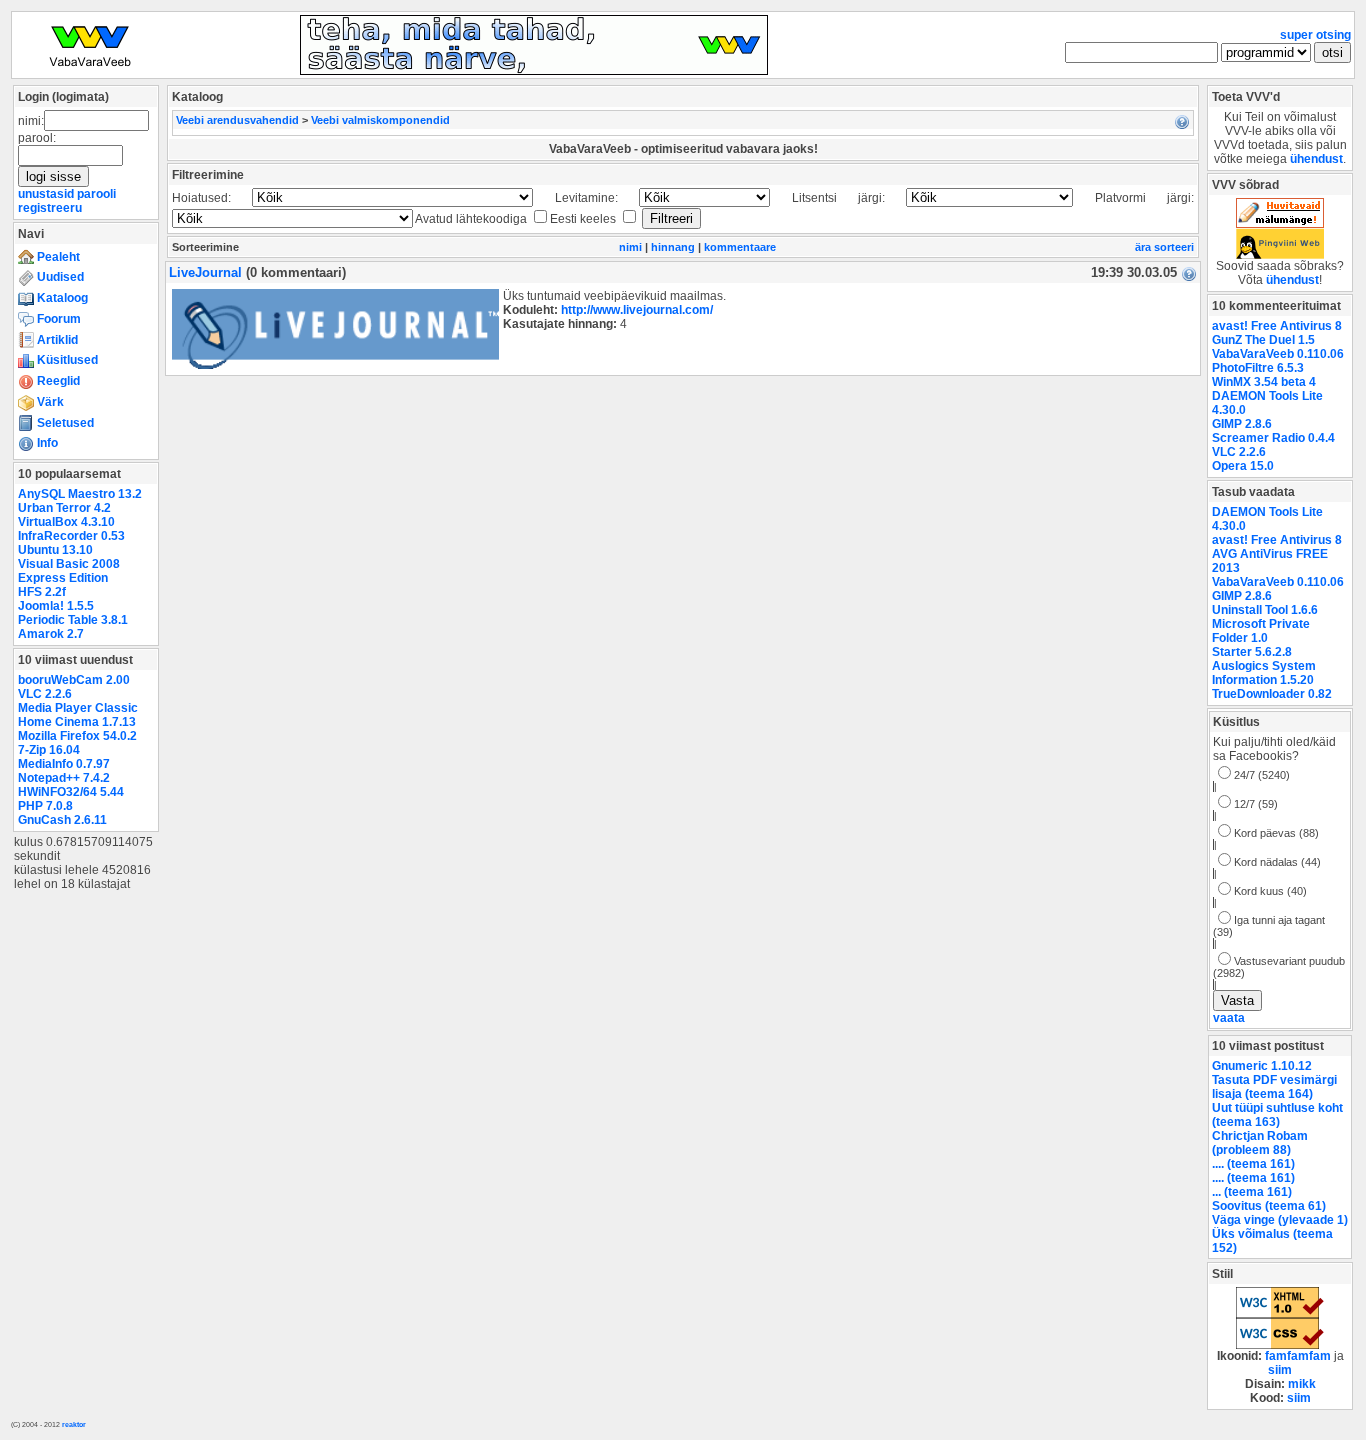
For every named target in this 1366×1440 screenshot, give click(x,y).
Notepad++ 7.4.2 (64, 778)
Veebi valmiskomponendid (380, 120)
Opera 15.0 (1243, 466)
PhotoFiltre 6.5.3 (1258, 368)
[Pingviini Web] (1280, 255)
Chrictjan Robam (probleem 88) (1260, 1143)
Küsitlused (66, 360)
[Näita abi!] (1182, 121)
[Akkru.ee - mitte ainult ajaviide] (1280, 224)
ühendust (1316, 159)
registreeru (50, 208)
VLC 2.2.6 (45, 694)
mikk (1302, 1384)
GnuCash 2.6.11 (62, 820)
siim (1280, 1370)
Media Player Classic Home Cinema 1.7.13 (78, 715)
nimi (630, 247)
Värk (49, 402)
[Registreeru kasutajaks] (534, 71)
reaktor (74, 1424)
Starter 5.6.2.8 (1252, 652)
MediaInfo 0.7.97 (64, 764)
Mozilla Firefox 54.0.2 (77, 736)
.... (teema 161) (1253, 1164)
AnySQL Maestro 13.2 (80, 494)
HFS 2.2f (42, 592)
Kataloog (61, 298)
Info (46, 443)
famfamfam (1298, 1356)
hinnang (673, 247)
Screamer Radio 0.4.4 (1273, 438)
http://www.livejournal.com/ (637, 310)
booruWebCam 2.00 (74, 680)
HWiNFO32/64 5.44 (71, 792)
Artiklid (56, 340)
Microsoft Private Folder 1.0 (1261, 631)
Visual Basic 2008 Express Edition (69, 571)
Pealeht (57, 257)
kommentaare (740, 247)
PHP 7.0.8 (45, 806)
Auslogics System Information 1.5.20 (1264, 673)
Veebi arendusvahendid (237, 120)
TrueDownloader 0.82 (1272, 694)
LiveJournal (207, 272)
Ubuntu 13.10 (55, 550)
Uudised (59, 277)
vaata (1229, 1018)
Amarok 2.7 (51, 634)
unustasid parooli (67, 194)
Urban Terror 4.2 (64, 508)
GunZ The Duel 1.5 (1263, 340)
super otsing (1315, 35)
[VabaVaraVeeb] (90, 71)
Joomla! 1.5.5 (56, 606)
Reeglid (57, 381)
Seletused (64, 423)
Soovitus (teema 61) (1269, 1206)
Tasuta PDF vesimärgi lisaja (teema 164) (1274, 1087)
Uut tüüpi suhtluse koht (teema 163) (1277, 1115)
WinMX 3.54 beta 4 (1264, 382)
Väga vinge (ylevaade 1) (1280, 1220)
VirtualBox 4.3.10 (66, 522)
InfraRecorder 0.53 (71, 536)
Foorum (57, 319)
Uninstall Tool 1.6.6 (1265, 610)
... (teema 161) (1252, 1192)
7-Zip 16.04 (49, 750)
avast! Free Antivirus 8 (1277, 326)
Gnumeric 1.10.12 (1262, 1066)
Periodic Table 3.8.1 (73, 620)
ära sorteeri (1164, 247)
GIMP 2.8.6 (1242, 424)
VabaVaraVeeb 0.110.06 (1278, 354)
